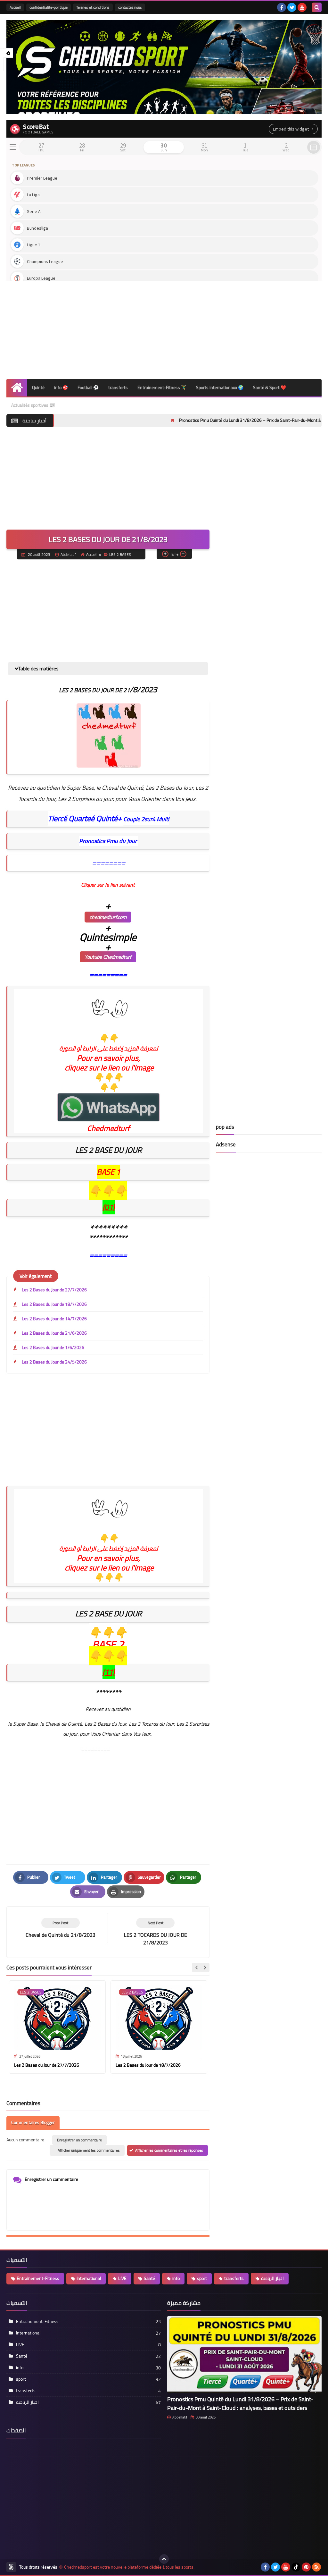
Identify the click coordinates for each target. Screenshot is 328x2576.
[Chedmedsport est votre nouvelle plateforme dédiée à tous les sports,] (164, 67)
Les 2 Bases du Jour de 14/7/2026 (54, 1319)
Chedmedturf (108, 1128)
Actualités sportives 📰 (33, 405)
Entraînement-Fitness (38, 2278)
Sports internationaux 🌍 (220, 387)
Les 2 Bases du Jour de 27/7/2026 (54, 1290)
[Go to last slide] (197, 1968)
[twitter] (292, 7)
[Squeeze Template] (11, 2567)
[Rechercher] (317, 7)
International (89, 2278)
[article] (155, 1932)
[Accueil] (17, 388)
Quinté (38, 387)
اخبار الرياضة (272, 2278)
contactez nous (130, 7)
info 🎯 (61, 387)
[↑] (164, 2559)
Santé (149, 2278)
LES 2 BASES (120, 554)
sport (202, 2278)
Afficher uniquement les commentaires (89, 2150)
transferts (118, 387)
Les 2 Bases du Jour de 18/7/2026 (54, 1304)
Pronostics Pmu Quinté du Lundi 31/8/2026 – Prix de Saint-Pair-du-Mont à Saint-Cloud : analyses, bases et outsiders (240, 2403)
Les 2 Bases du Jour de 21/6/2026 (54, 1333)
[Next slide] (205, 1968)
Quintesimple (108, 937)
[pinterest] (306, 2567)
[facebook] (282, 7)
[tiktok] (296, 2567)
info (176, 2278)
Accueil (15, 7)
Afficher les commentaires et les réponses (169, 2150)
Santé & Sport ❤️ (270, 387)
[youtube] (302, 7)
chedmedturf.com (108, 917)
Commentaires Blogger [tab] (33, 2122)
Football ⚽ (88, 387)
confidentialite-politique (49, 7)
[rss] (316, 2567)
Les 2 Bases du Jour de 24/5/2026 (54, 1362)
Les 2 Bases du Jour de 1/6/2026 (53, 1348)
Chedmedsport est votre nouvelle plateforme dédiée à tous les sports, (129, 2567)
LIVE (122, 2278)
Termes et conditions (93, 7)
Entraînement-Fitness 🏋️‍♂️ (162, 387)
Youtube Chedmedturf (108, 957)
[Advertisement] (164, 327)
